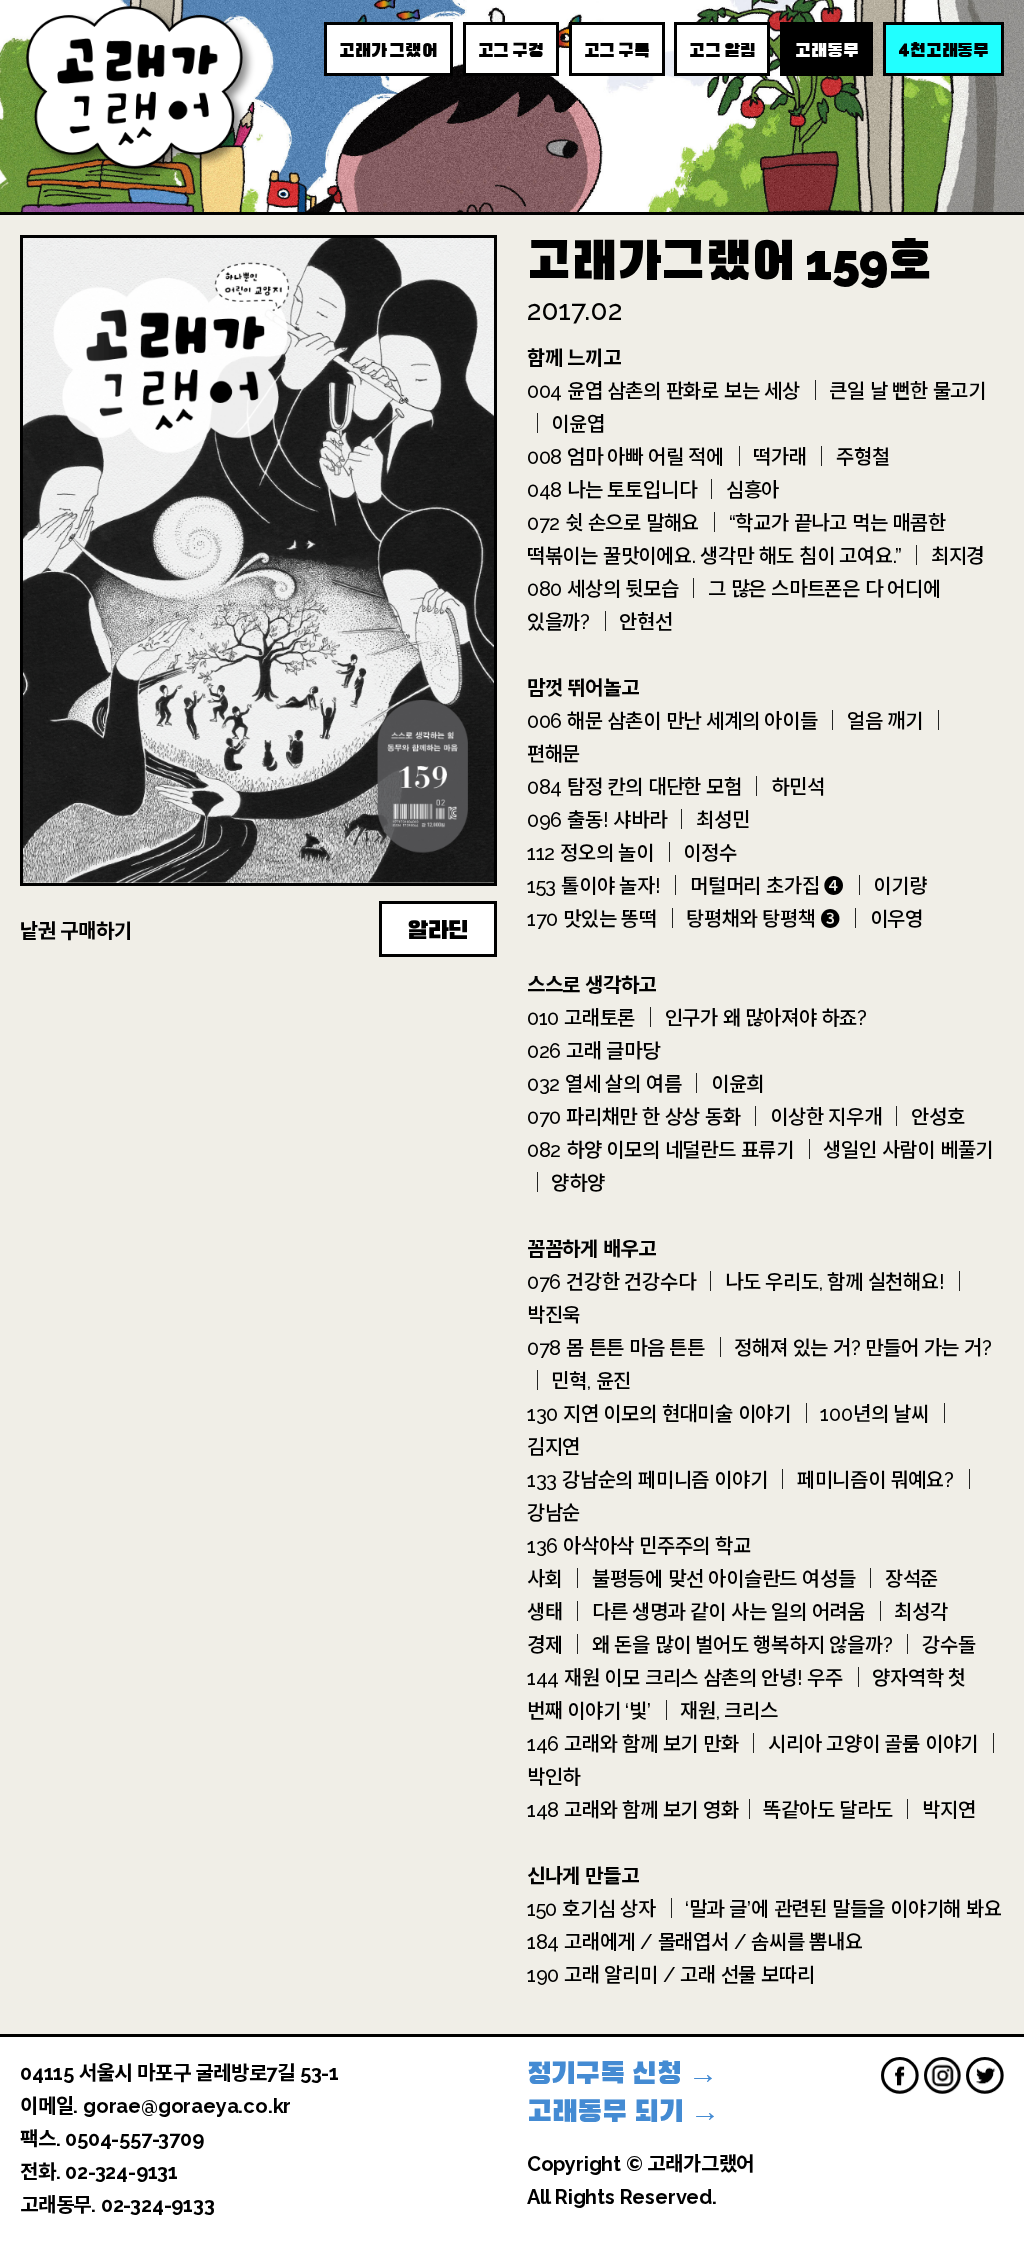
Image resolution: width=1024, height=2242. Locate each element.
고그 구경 (511, 50)
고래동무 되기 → (623, 2111)
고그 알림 (722, 50)
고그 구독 (617, 50)
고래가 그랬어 (388, 50)
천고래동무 (943, 49)
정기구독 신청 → (622, 2073)
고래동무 (826, 50)
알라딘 (438, 930)
